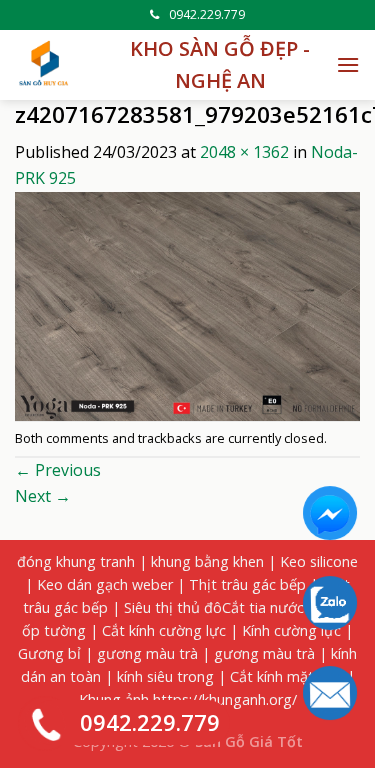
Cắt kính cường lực (164, 630)
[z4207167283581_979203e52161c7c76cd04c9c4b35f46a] (187, 305)
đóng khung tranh (76, 561)
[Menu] (348, 64)
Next (43, 496)
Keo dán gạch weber (105, 584)
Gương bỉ (49, 653)
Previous (58, 470)
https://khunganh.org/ (225, 699)
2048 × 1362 (244, 152)
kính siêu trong (165, 676)
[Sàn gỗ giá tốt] (45, 65)
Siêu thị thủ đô (173, 607)
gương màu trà (147, 653)
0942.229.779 (207, 14)
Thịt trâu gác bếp (247, 584)
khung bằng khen (207, 561)
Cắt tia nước (263, 607)
